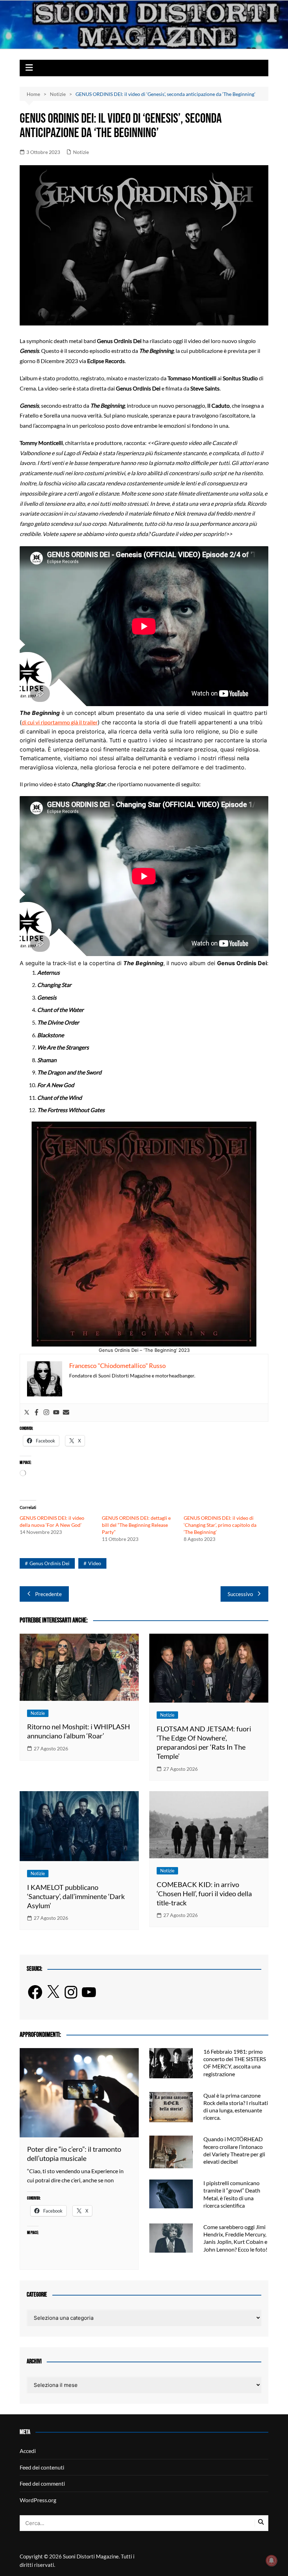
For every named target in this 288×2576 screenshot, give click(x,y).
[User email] (66, 1413)
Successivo (240, 1594)
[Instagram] (46, 1413)
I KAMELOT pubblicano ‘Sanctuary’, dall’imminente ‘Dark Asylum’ (76, 1896)
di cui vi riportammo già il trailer (60, 722)
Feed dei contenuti (42, 2467)
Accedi (28, 2451)
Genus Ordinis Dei (50, 1563)
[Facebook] (37, 1413)
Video (95, 1563)
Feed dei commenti (42, 2483)
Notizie (81, 152)
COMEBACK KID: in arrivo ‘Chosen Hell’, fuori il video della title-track (204, 1893)
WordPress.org (38, 2500)
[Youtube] (56, 1413)
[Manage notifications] (271, 2561)
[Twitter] (27, 1413)
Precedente (48, 1594)
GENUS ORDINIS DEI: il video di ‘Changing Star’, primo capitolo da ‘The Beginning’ (220, 1525)
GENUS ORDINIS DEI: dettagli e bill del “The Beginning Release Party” (136, 1525)
